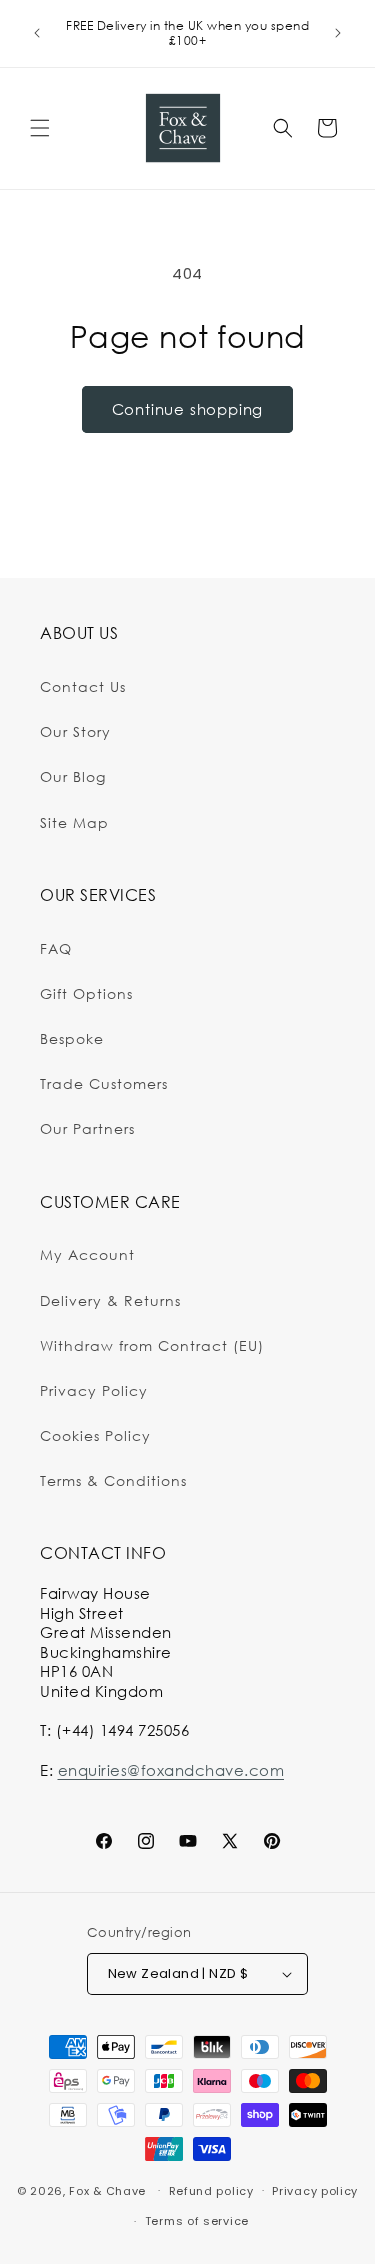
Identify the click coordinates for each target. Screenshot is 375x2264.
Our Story (75, 731)
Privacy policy (315, 2191)
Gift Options (86, 993)
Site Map (74, 822)
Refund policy (211, 2191)
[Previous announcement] (37, 33)
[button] (40, 128)
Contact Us (83, 686)
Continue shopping (188, 409)
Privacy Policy (94, 1390)
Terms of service (197, 2221)
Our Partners (87, 1128)
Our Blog (73, 776)
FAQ (56, 948)
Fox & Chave (107, 2190)
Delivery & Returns (110, 1300)
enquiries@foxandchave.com (171, 1770)
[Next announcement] (338, 33)
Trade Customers (104, 1083)
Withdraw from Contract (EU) (152, 1345)
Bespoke (72, 1038)
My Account (87, 1254)
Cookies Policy (95, 1435)
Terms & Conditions (113, 1480)
